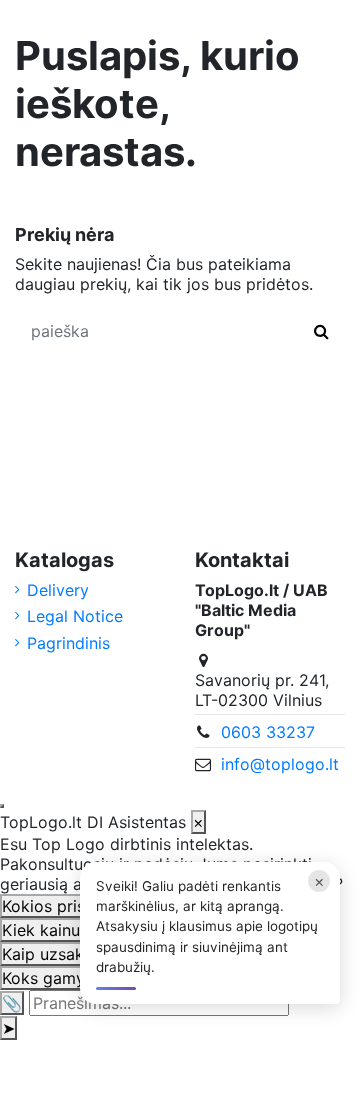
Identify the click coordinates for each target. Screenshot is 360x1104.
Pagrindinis (68, 643)
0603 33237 (268, 732)
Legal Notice (75, 616)
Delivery (58, 590)
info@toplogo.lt (280, 764)
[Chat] (2, 806)
